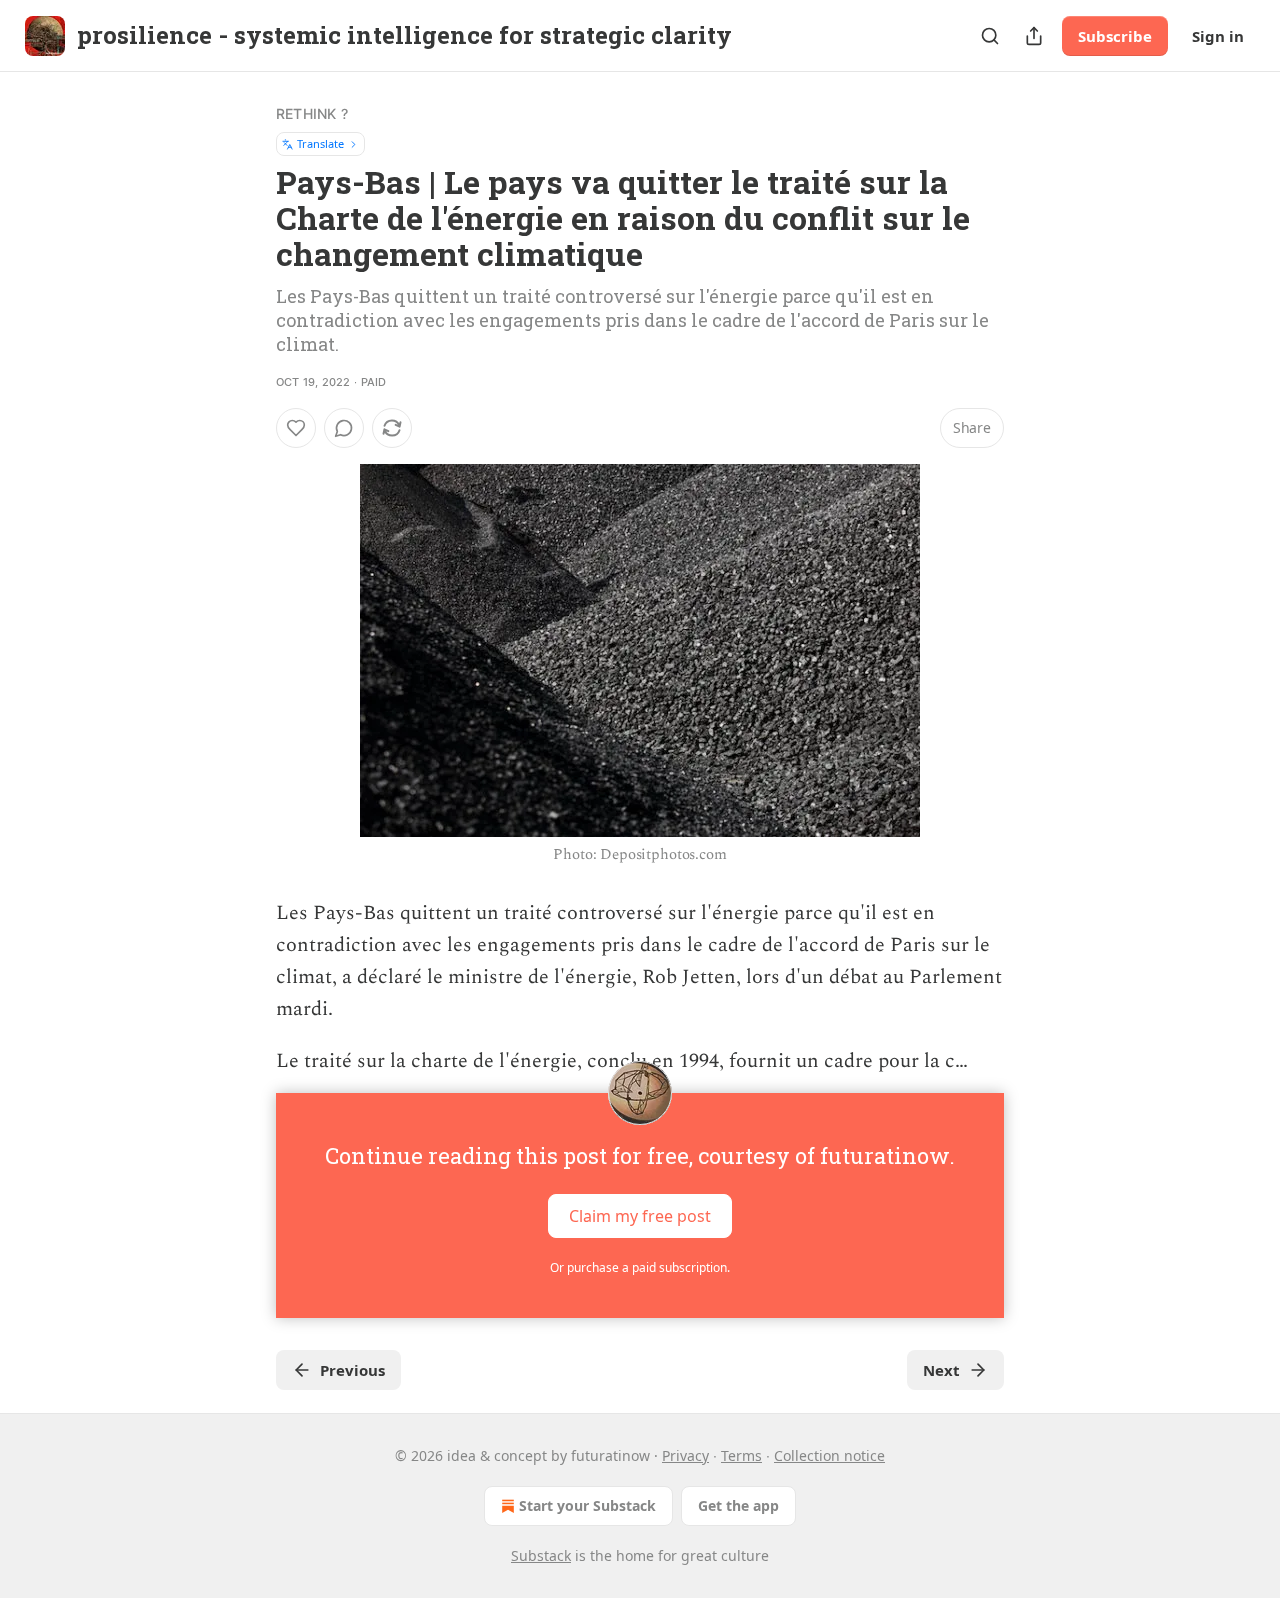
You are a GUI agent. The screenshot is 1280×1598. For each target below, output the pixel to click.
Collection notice (829, 1455)
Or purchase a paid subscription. (640, 1267)
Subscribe (1115, 36)
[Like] (296, 428)
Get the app (738, 1505)
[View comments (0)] (344, 428)
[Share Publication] (1034, 36)
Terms (741, 1455)
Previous (352, 1370)
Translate (320, 143)
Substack (541, 1555)
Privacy (685, 1455)
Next (941, 1370)
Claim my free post (640, 1216)
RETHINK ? (312, 113)
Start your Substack (587, 1505)
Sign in (1218, 36)
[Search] (990, 36)
